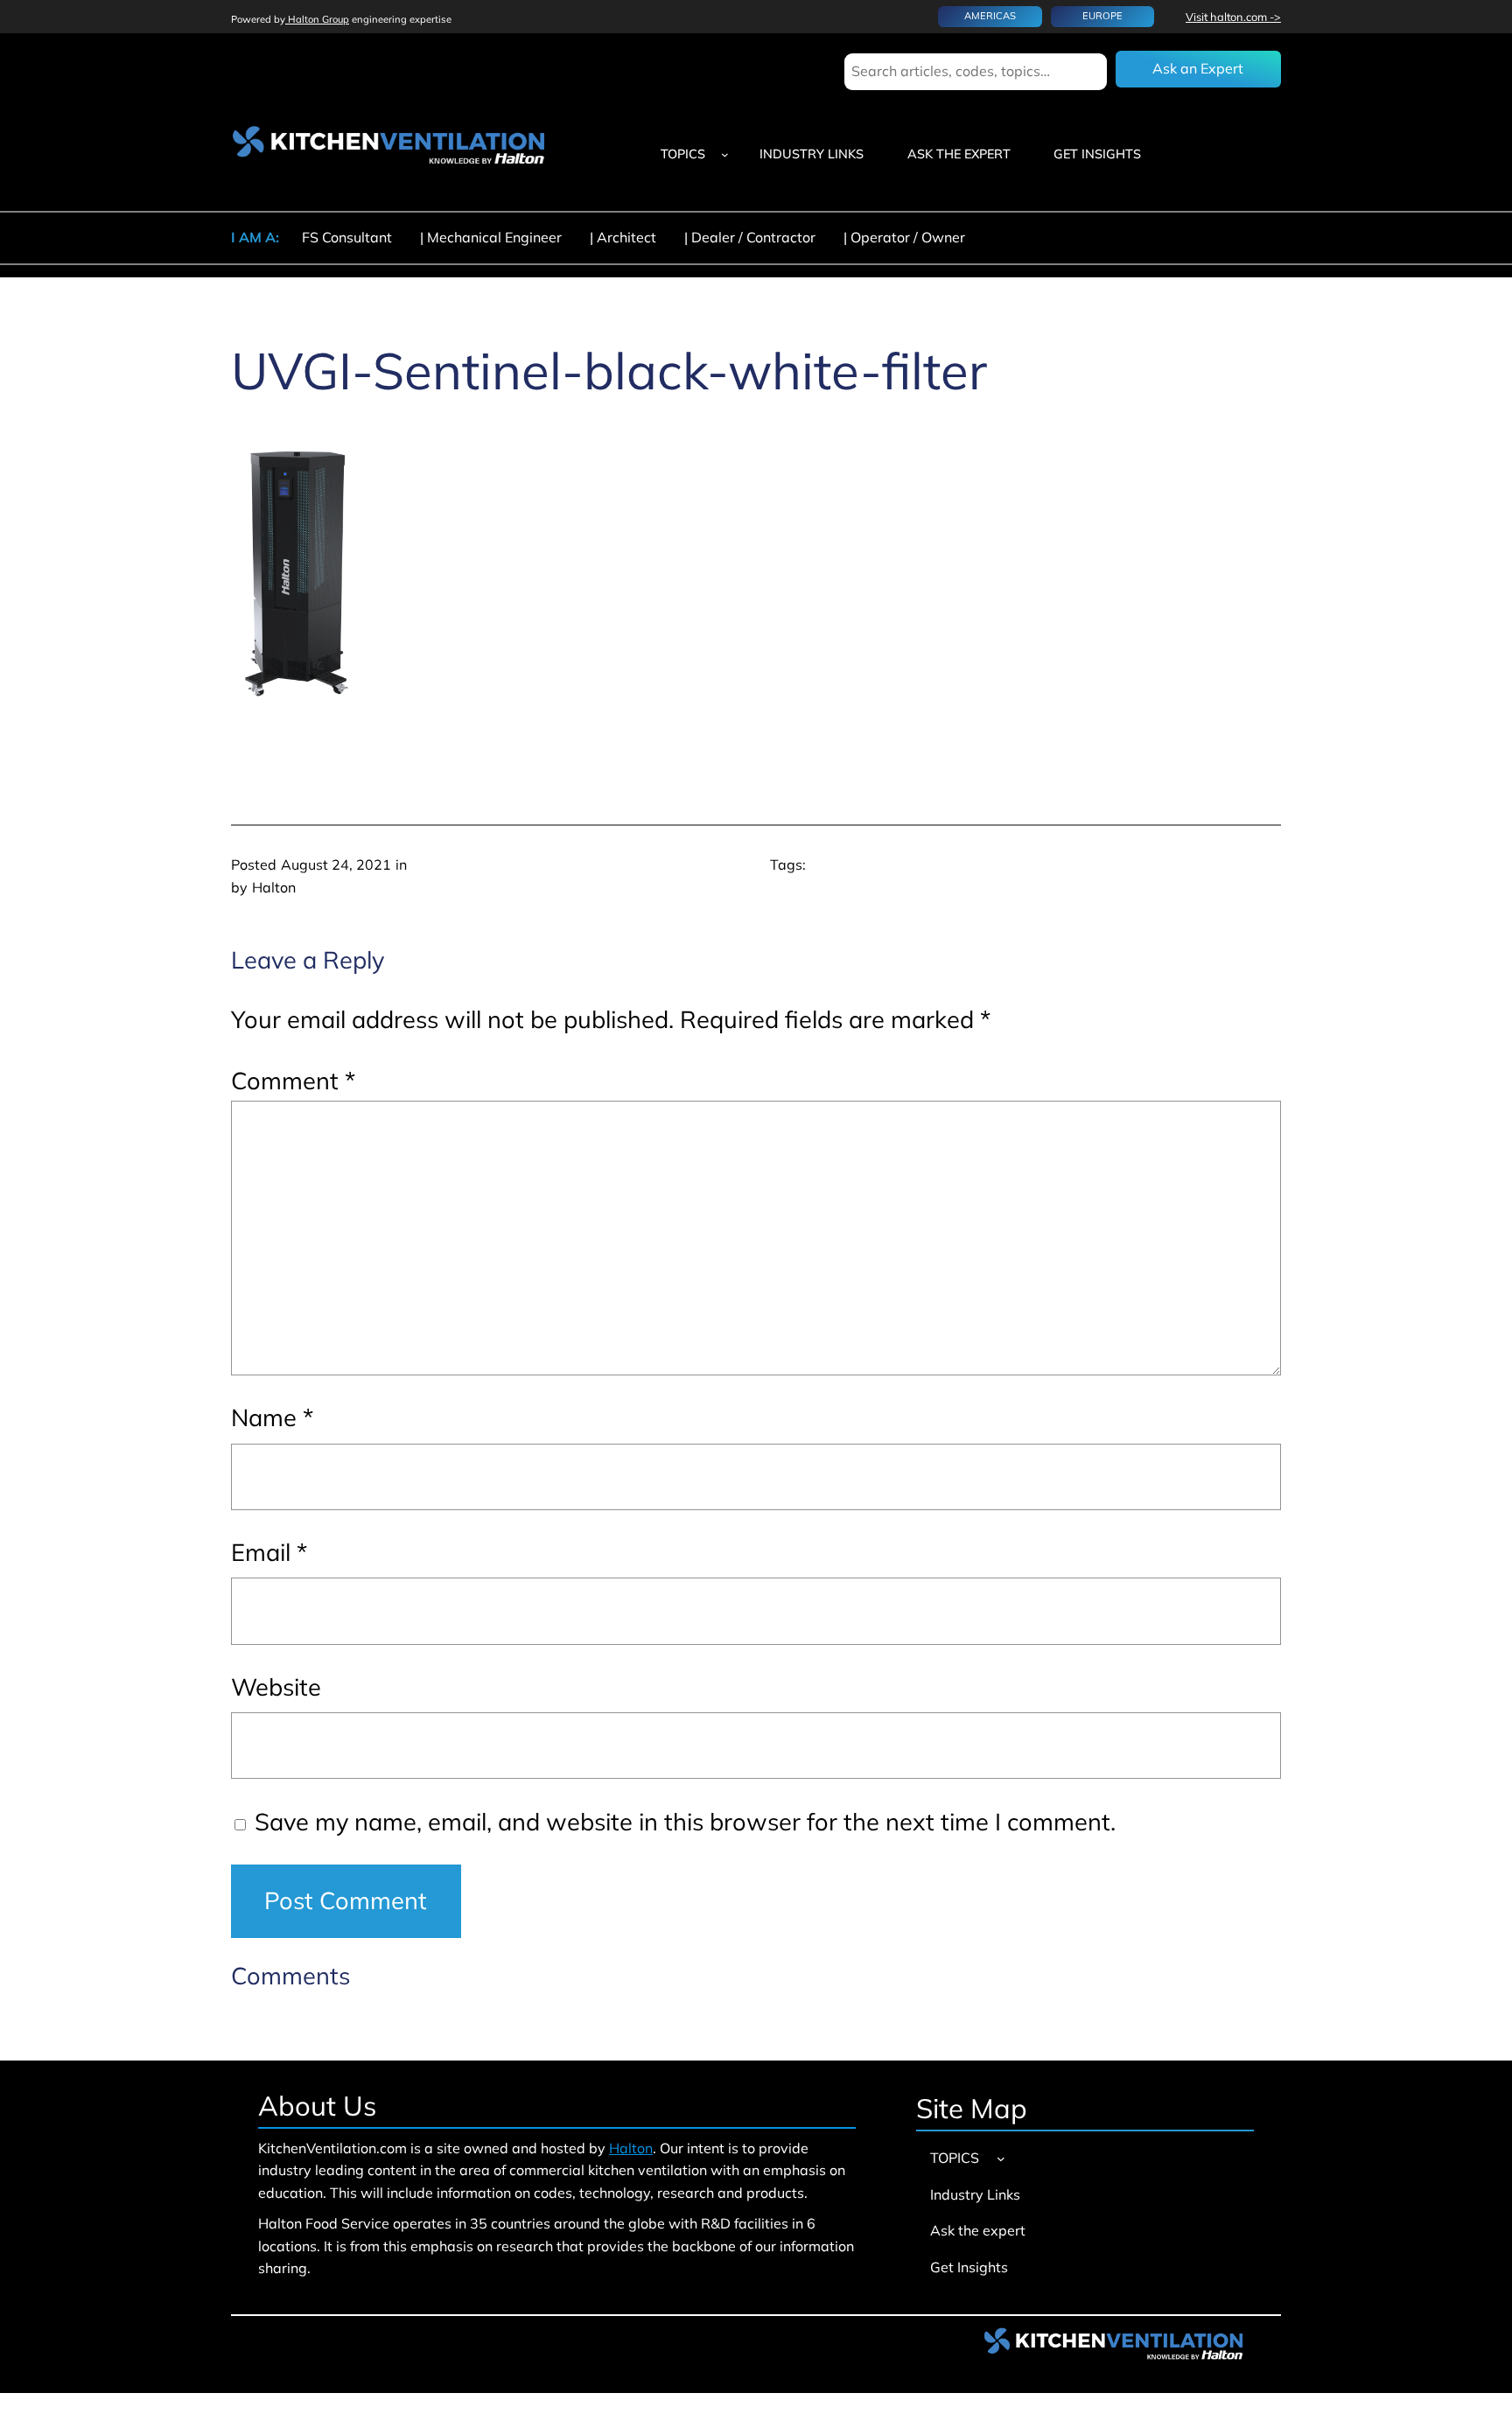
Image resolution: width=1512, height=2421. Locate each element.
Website (276, 1687)
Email (269, 1552)
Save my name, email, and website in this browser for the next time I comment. (685, 1822)
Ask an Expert (1198, 68)
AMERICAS (990, 16)
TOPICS (683, 154)
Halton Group (317, 19)
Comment (293, 1081)
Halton (631, 2148)
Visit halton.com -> (1233, 17)
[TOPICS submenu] (725, 154)
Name (272, 1417)
